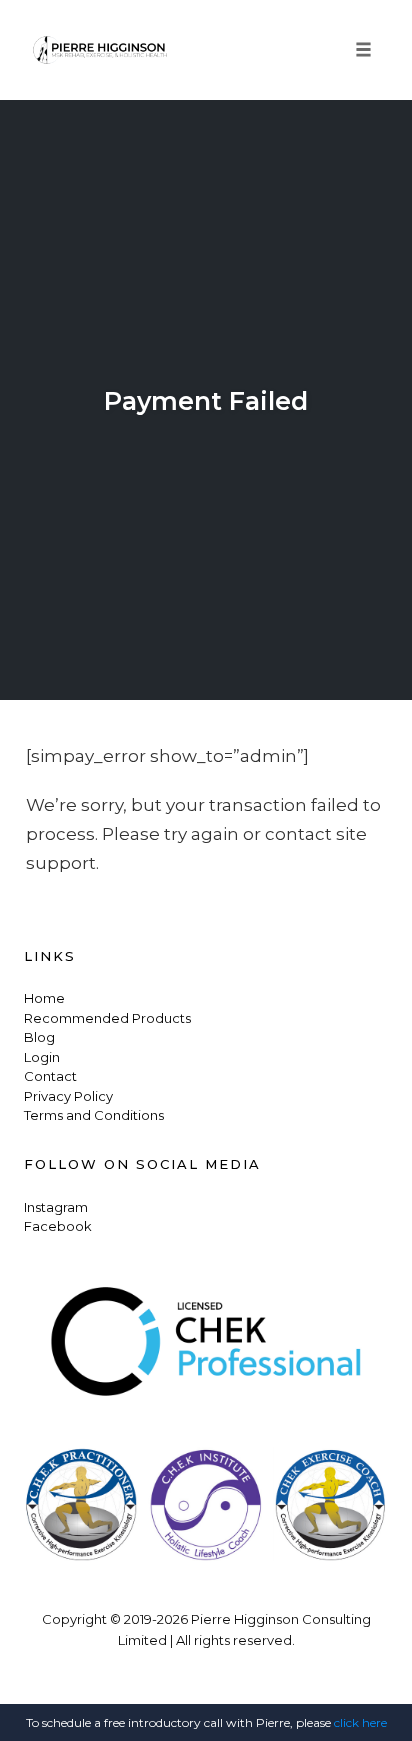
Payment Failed (206, 401)
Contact (50, 1076)
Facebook (58, 1226)
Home (44, 998)
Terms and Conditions (94, 1115)
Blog (39, 1037)
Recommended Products (107, 1018)
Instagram (56, 1207)
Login (42, 1057)
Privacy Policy (68, 1096)
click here (360, 1722)
